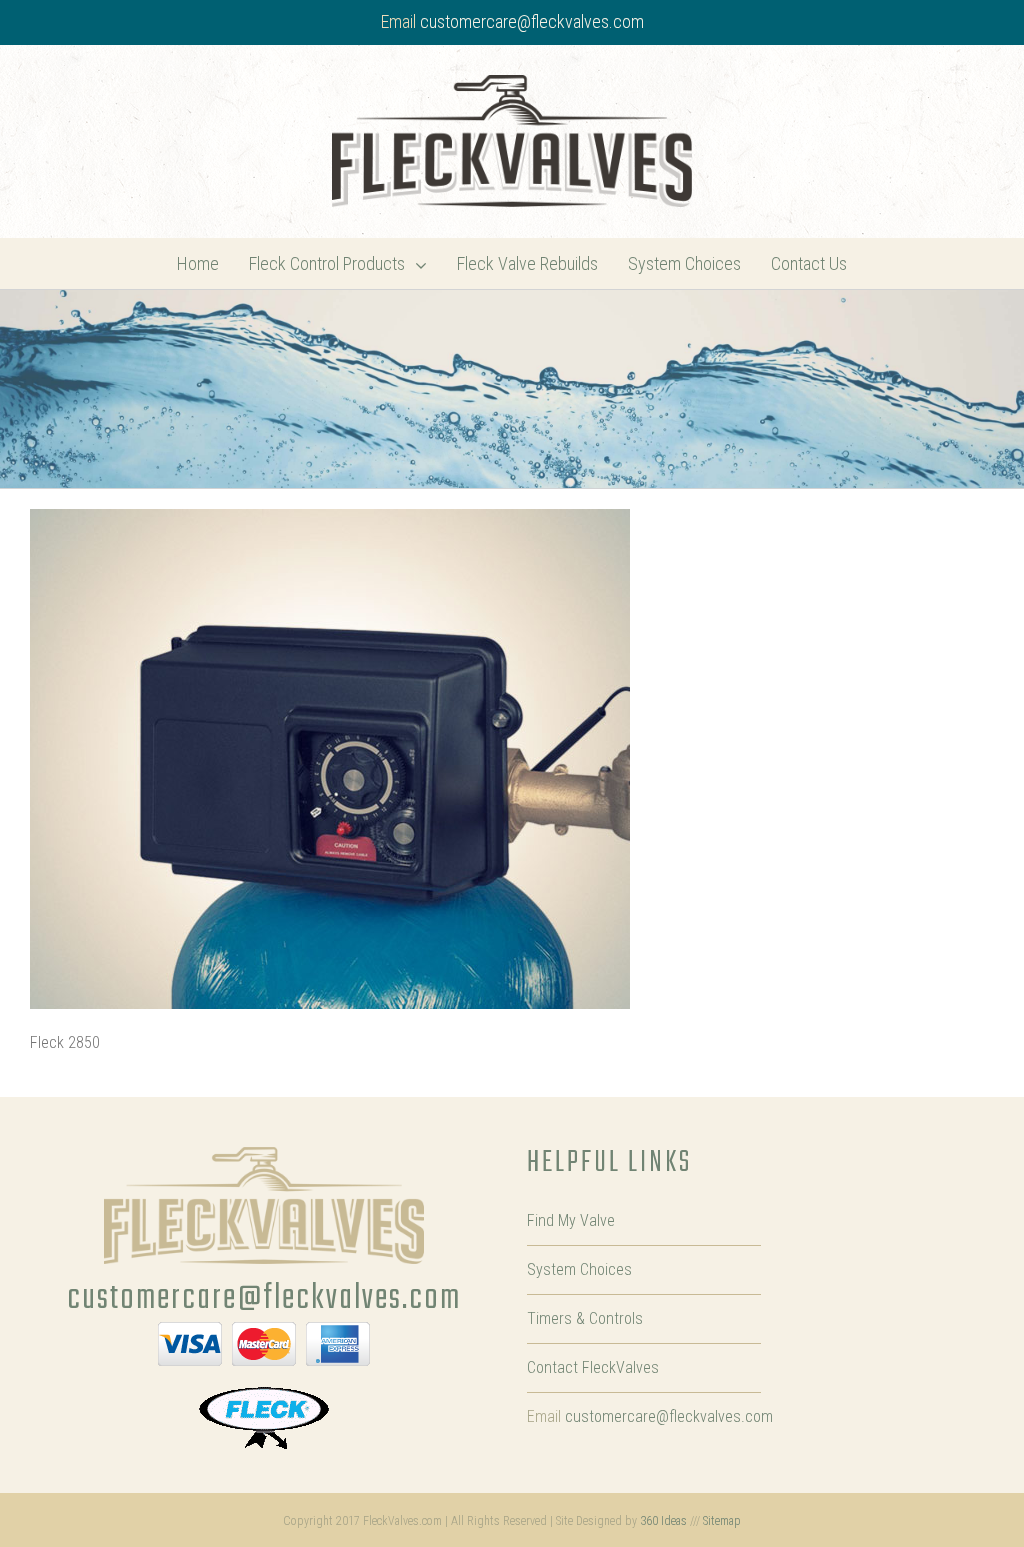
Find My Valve (571, 1220)
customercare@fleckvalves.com (532, 21)
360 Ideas (663, 1521)
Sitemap (722, 1521)
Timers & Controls (585, 1318)
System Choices (579, 1269)
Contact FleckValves (593, 1367)
